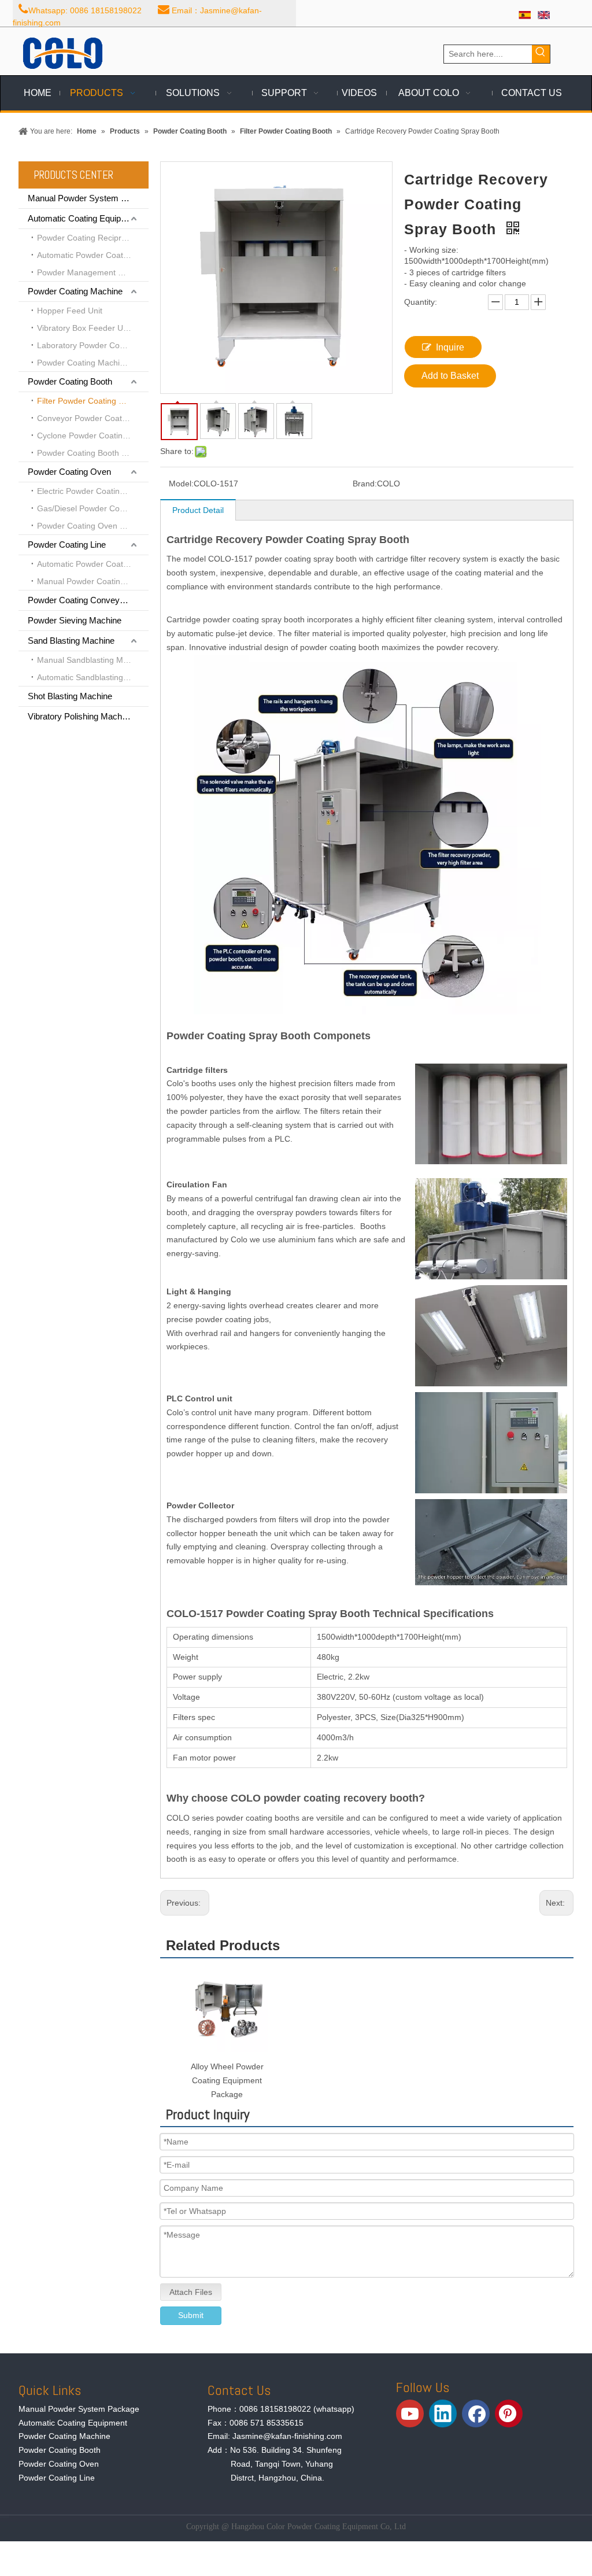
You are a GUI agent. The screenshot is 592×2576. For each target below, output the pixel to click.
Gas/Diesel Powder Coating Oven (93, 508)
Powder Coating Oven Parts (88, 526)
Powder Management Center (90, 272)
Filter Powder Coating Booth (88, 401)
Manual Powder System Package (88, 198)
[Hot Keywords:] (541, 54)
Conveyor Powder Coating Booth (93, 418)
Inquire (450, 347)
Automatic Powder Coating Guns (93, 255)
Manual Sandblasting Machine (92, 660)
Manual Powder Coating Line (90, 581)
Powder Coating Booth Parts (89, 453)
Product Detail (198, 510)
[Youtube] (410, 2413)
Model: (181, 484)
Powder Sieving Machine (75, 620)
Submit (191, 2315)
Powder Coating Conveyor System (88, 600)
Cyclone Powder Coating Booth (93, 436)
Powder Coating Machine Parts (93, 363)
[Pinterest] (509, 2413)
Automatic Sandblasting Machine (93, 677)
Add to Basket (450, 376)
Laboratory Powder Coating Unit (93, 345)
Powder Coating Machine (75, 291)
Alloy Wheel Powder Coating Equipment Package (227, 2080)
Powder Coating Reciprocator (91, 238)
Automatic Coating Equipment (84, 218)
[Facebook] (476, 2413)
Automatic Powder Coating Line (93, 564)
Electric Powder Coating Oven (92, 491)
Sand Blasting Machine (71, 641)
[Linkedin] (443, 2413)
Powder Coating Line (67, 545)
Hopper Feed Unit (70, 311)
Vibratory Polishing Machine (80, 716)
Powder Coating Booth (70, 381)
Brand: (365, 484)
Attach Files (191, 2292)
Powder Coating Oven (69, 472)
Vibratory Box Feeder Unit (84, 328)
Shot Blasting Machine (70, 696)
